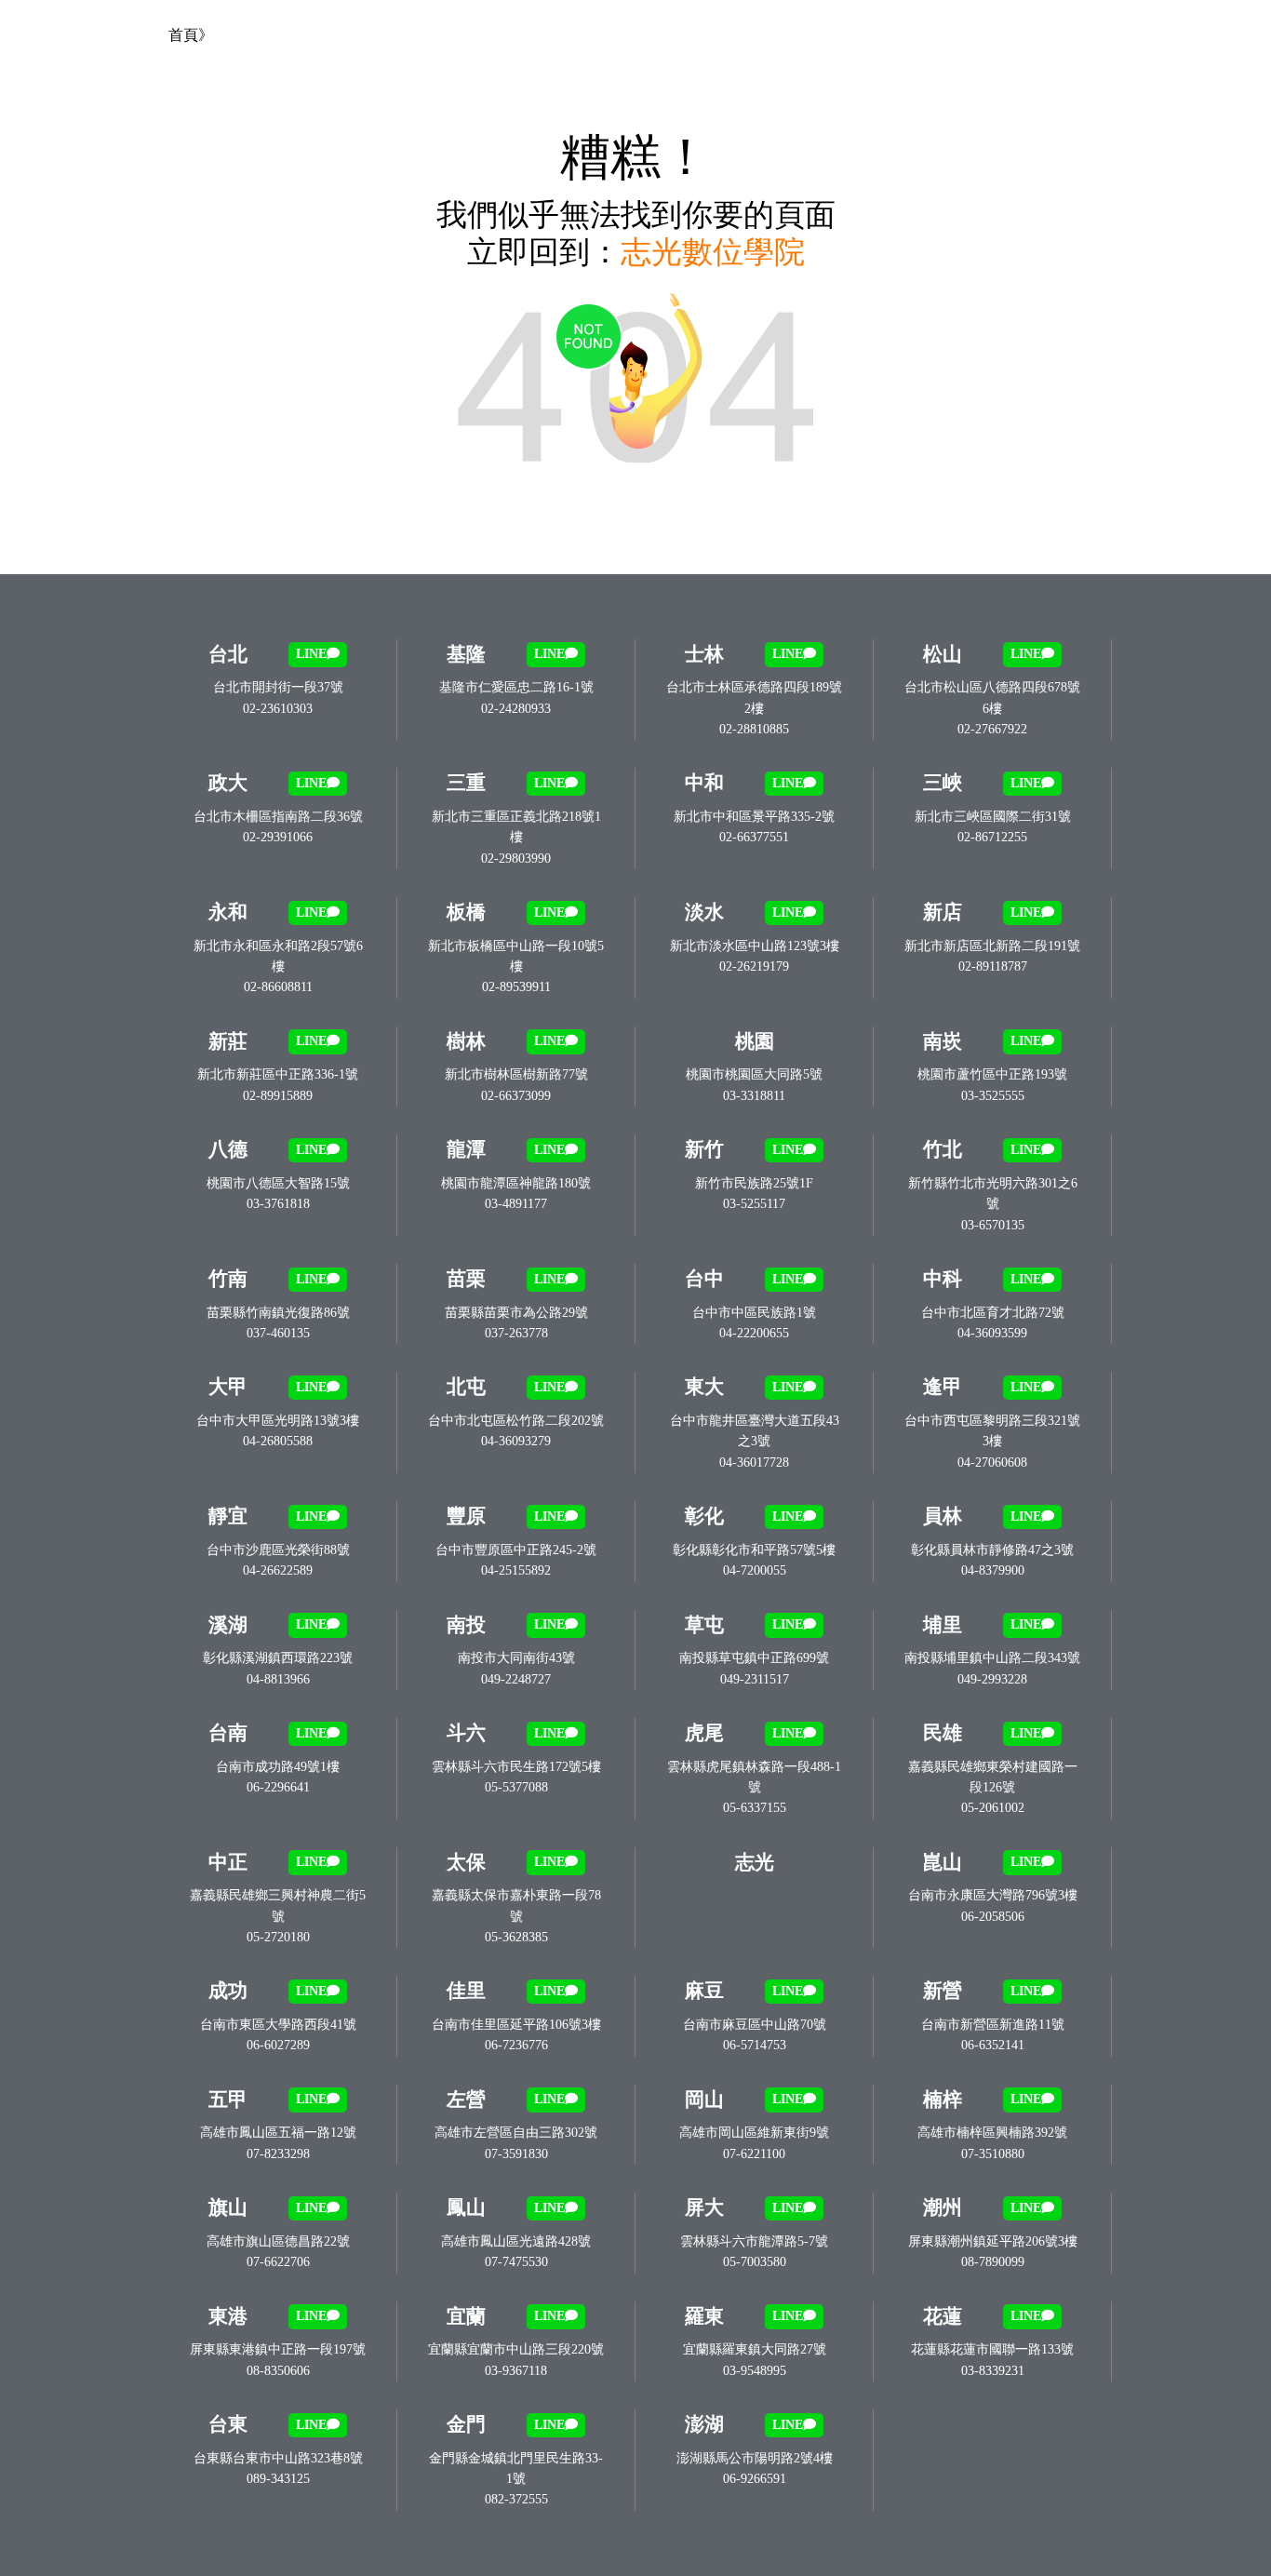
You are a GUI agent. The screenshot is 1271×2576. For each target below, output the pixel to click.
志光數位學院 (713, 252)
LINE (311, 654)
